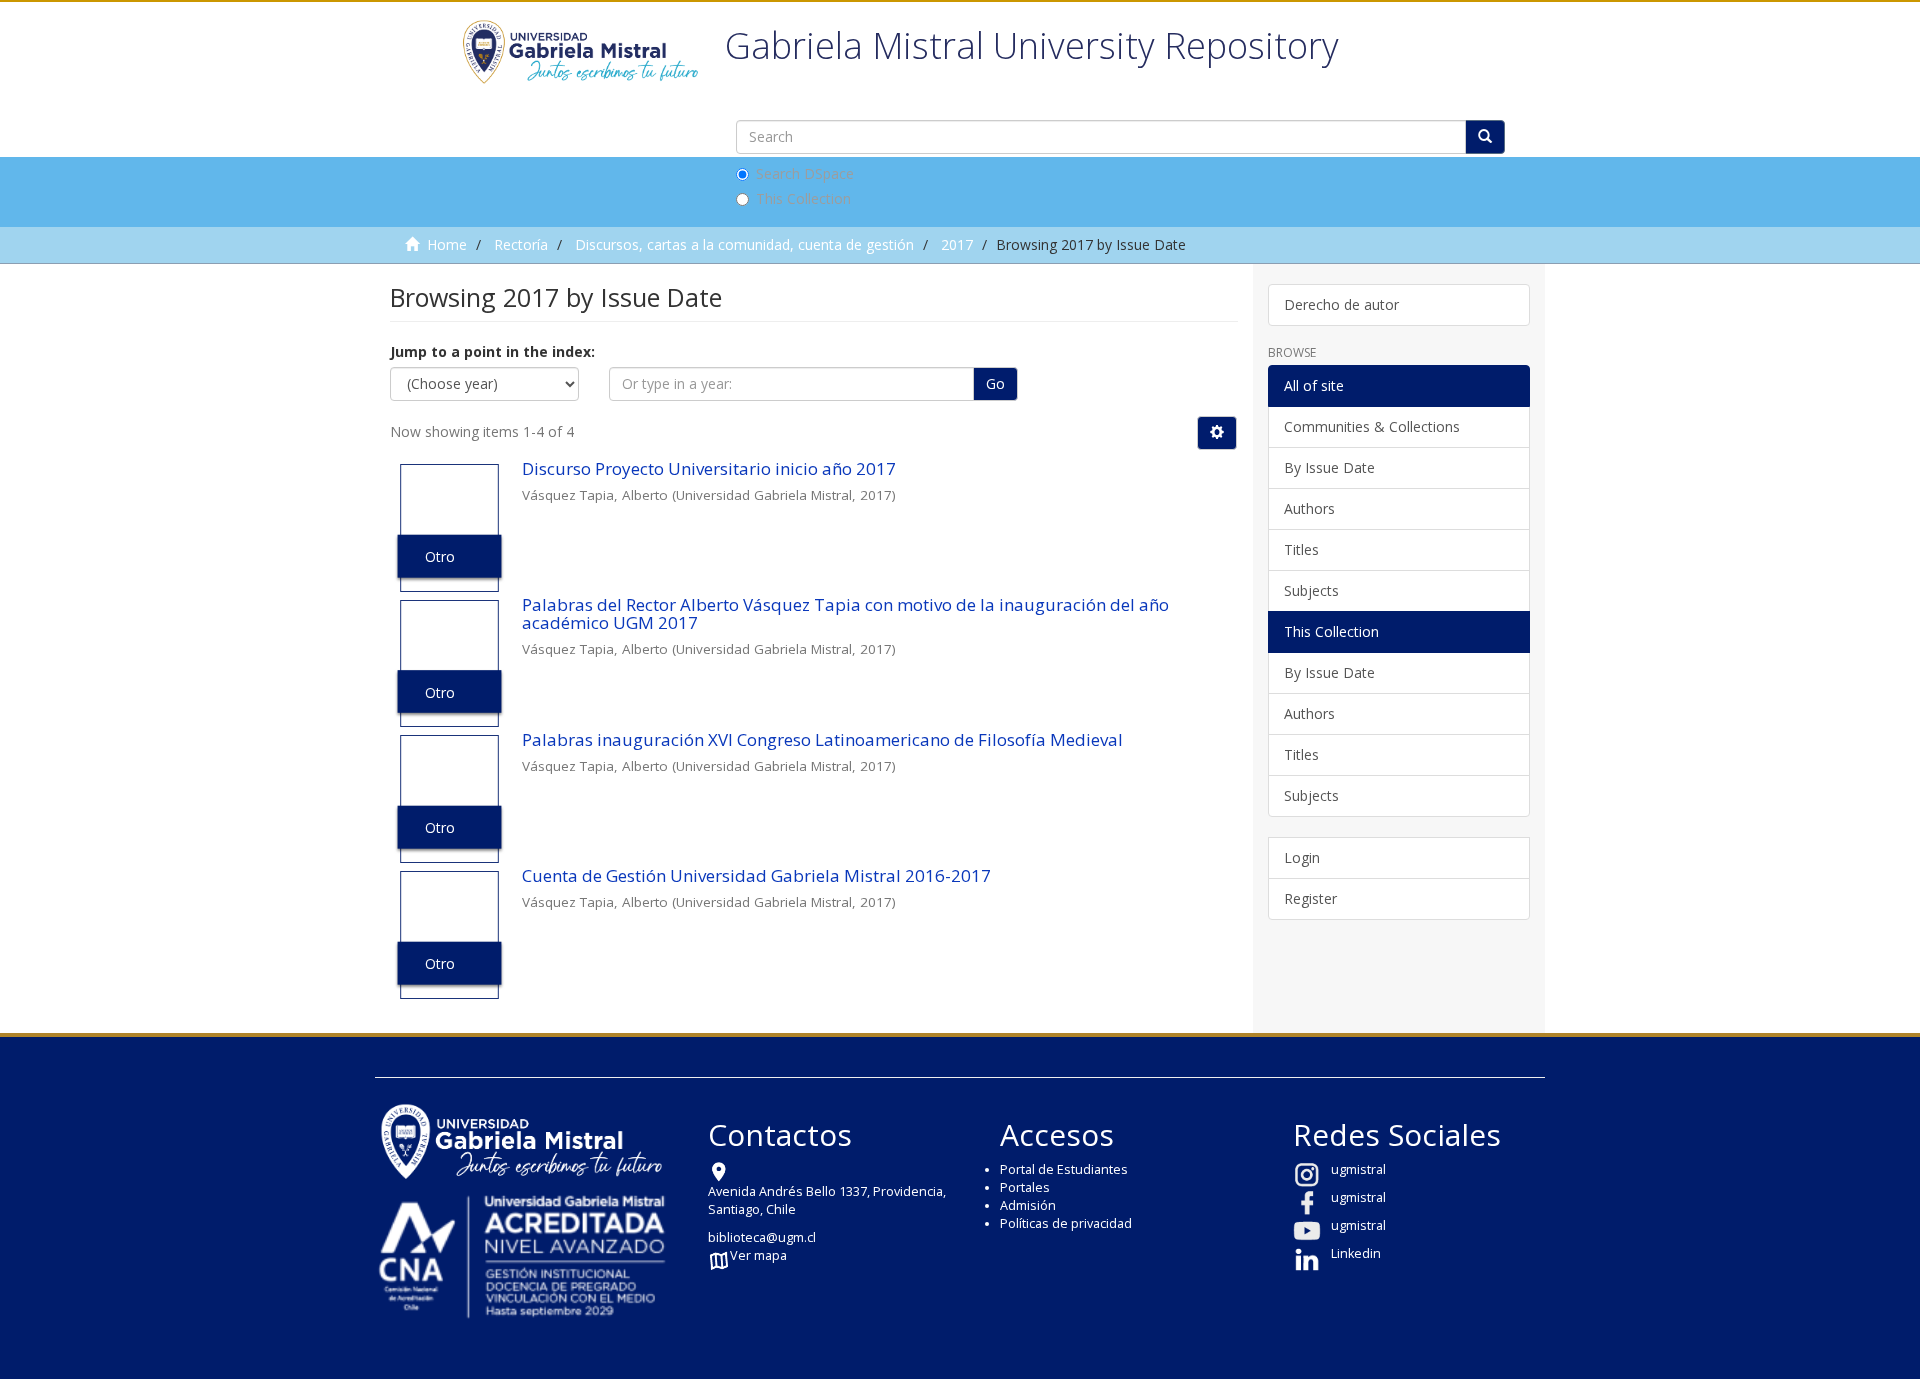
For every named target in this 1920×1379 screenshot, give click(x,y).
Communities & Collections (1372, 426)
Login (1302, 857)
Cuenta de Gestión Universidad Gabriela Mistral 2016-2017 (756, 875)
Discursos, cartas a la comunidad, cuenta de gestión (744, 244)
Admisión (1028, 1205)
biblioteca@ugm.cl (762, 1237)
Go (995, 383)
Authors (1309, 508)
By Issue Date (1329, 467)
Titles (1301, 549)
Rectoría (521, 244)
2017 (957, 244)
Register (1310, 898)
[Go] (1485, 137)
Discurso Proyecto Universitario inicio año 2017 (709, 468)
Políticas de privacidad (1066, 1223)
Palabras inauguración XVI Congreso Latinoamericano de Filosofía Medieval (822, 739)
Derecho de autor (1341, 304)
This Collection (803, 198)
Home (447, 244)
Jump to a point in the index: (492, 351)
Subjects (1311, 590)
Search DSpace (805, 173)
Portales (1025, 1187)
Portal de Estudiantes (1064, 1169)
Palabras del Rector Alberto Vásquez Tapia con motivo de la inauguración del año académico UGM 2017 (845, 614)
